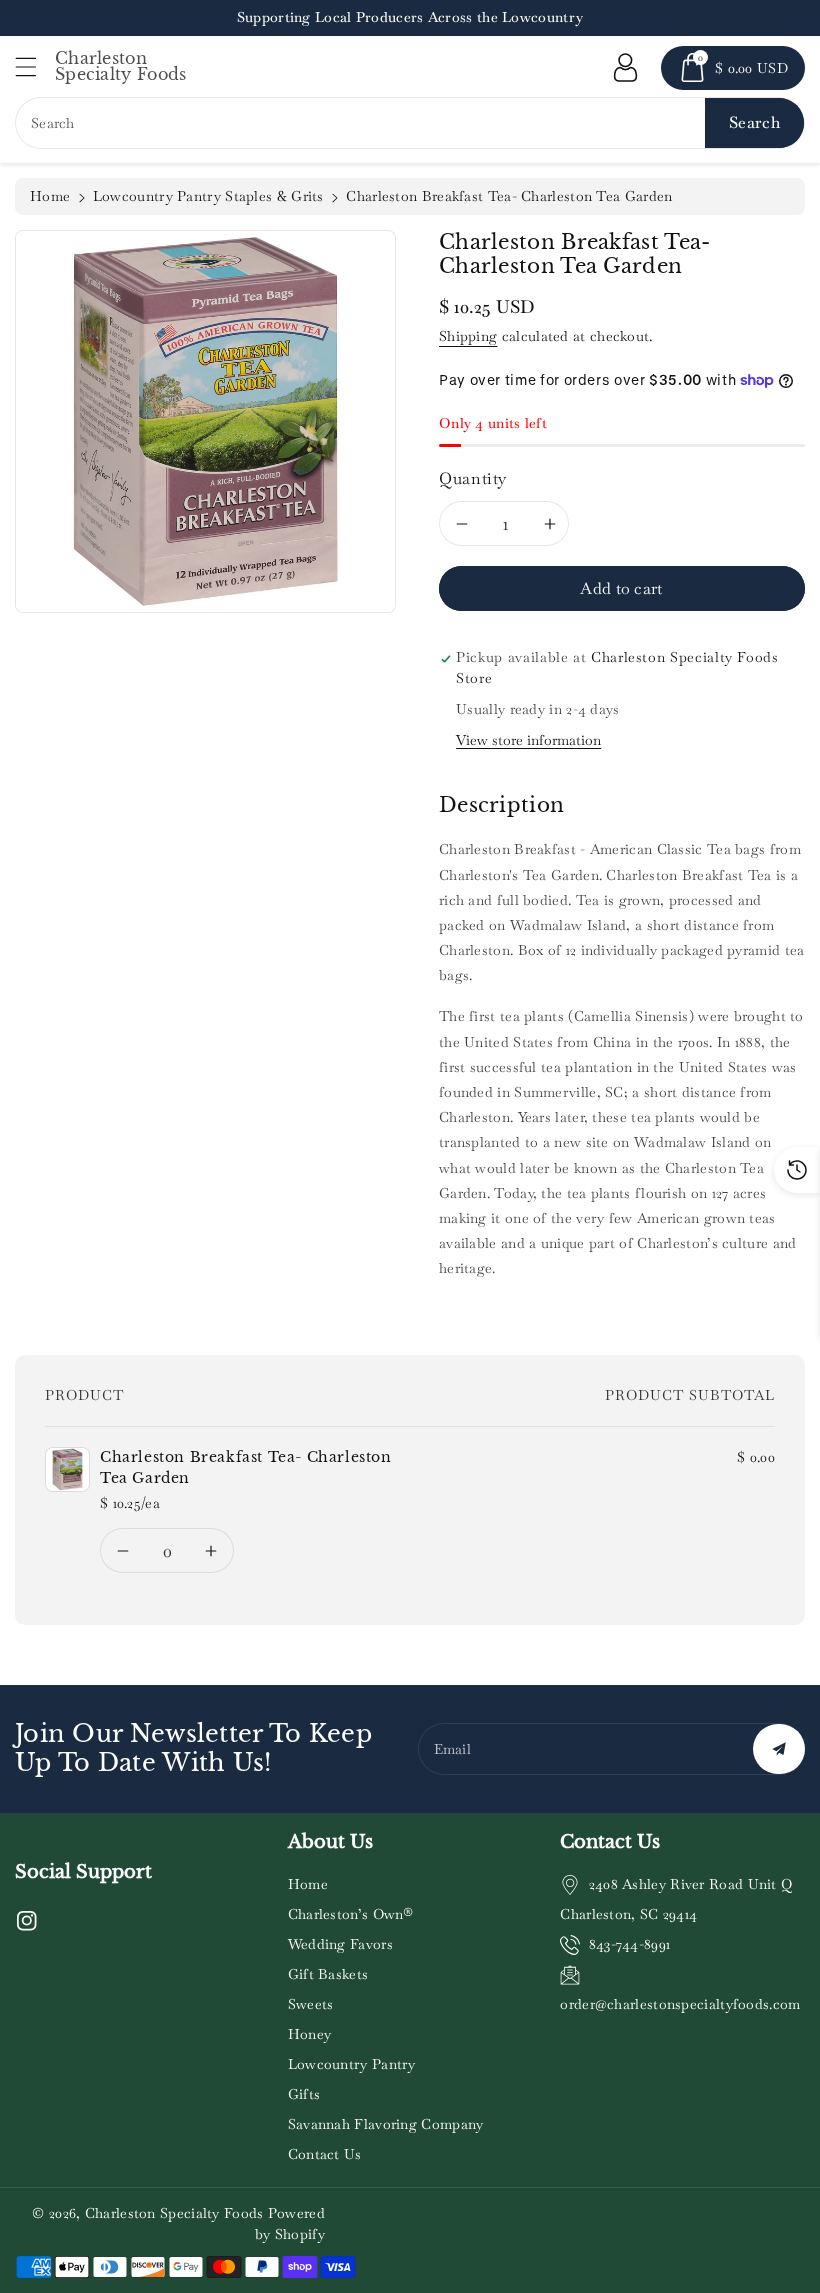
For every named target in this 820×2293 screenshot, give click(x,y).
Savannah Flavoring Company (386, 2124)
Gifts (304, 2094)
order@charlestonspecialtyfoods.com (680, 2004)
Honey (310, 2034)
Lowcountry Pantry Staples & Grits (208, 196)
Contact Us (325, 2154)
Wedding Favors (340, 1944)
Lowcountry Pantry (352, 2064)
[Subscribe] (779, 1749)
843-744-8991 (630, 1944)
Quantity (473, 478)
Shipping (468, 336)
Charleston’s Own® (351, 1914)
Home (50, 196)
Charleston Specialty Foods (174, 2213)
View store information (528, 740)
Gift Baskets (328, 1974)
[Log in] (625, 68)
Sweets (311, 2004)
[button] (35, 66)
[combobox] (410, 123)
